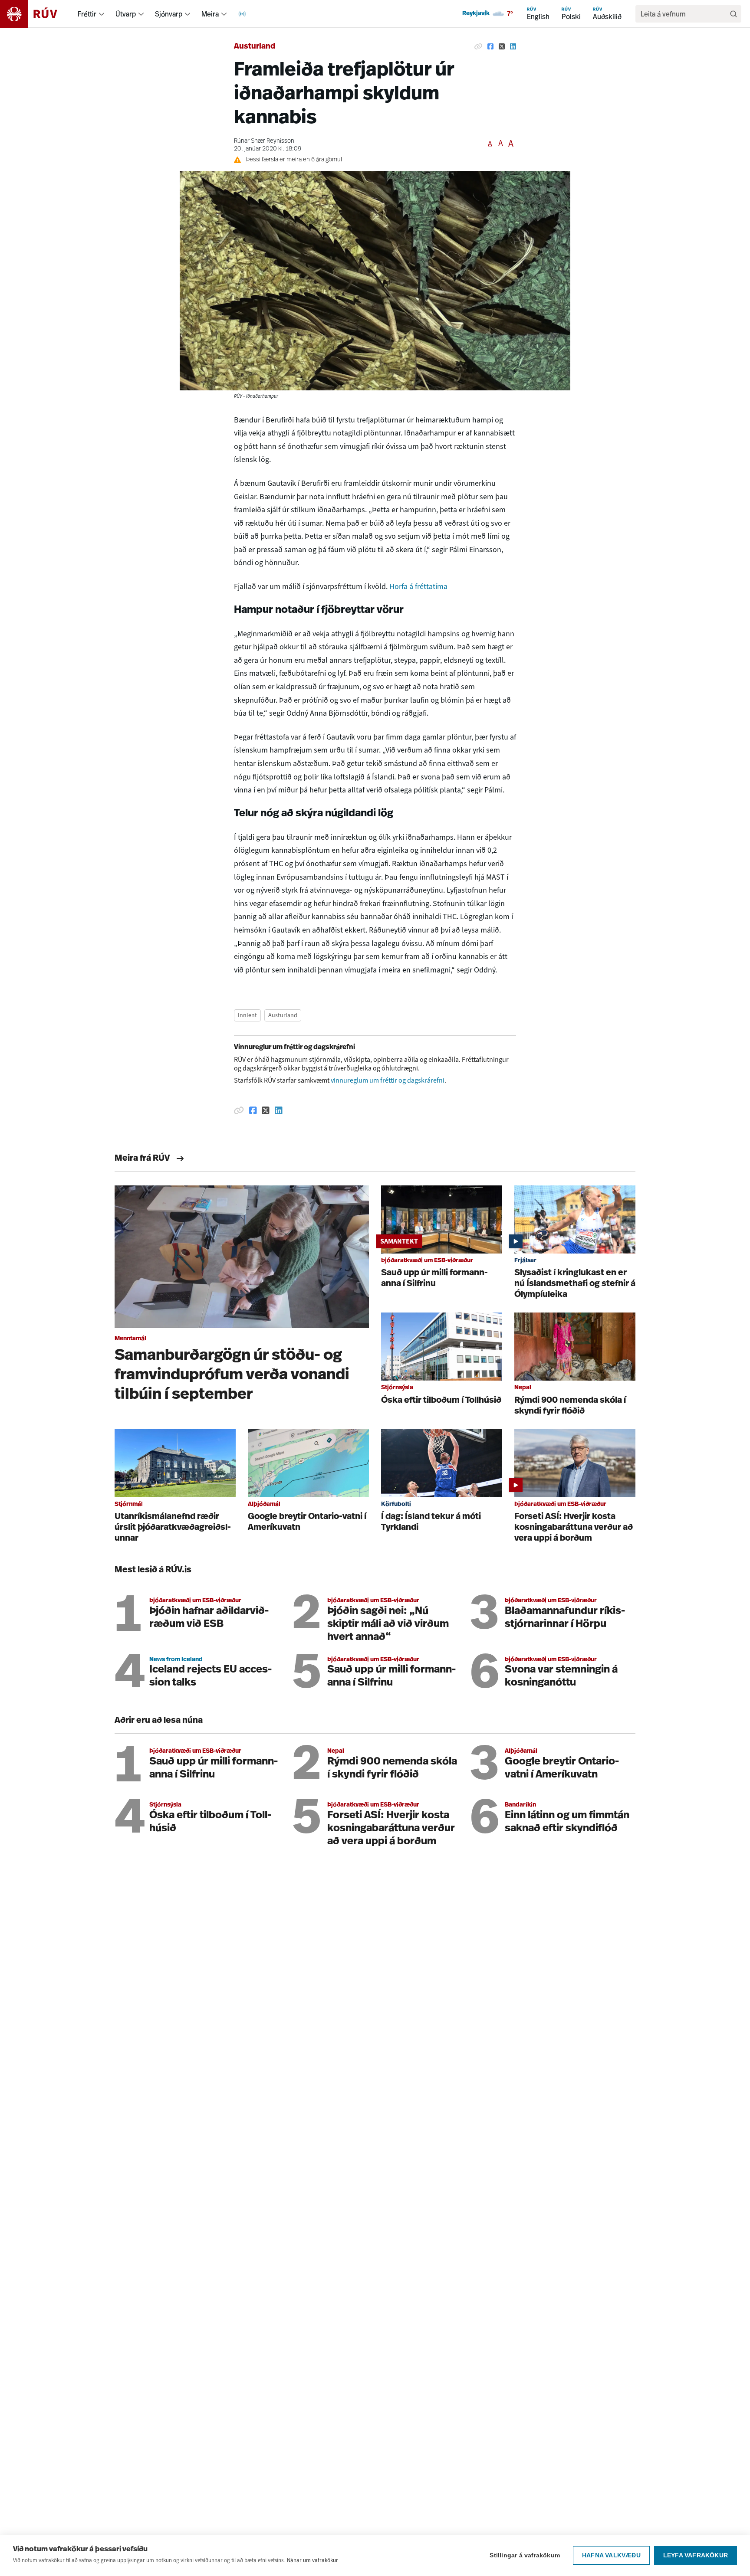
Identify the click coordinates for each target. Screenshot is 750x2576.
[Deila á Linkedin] (513, 47)
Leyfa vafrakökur (696, 2555)
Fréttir (87, 14)
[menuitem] (102, 14)
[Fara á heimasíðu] (36, 14)
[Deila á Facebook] (490, 47)
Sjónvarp (169, 14)
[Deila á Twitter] (502, 47)
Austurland (255, 47)
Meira (210, 14)
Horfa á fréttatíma (418, 586)
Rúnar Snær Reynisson (264, 141)
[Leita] (734, 14)
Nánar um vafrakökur (312, 2560)
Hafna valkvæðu (611, 2555)
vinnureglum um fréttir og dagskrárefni (388, 1080)
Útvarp (126, 14)
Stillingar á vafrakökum (525, 2555)
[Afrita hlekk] (478, 47)
